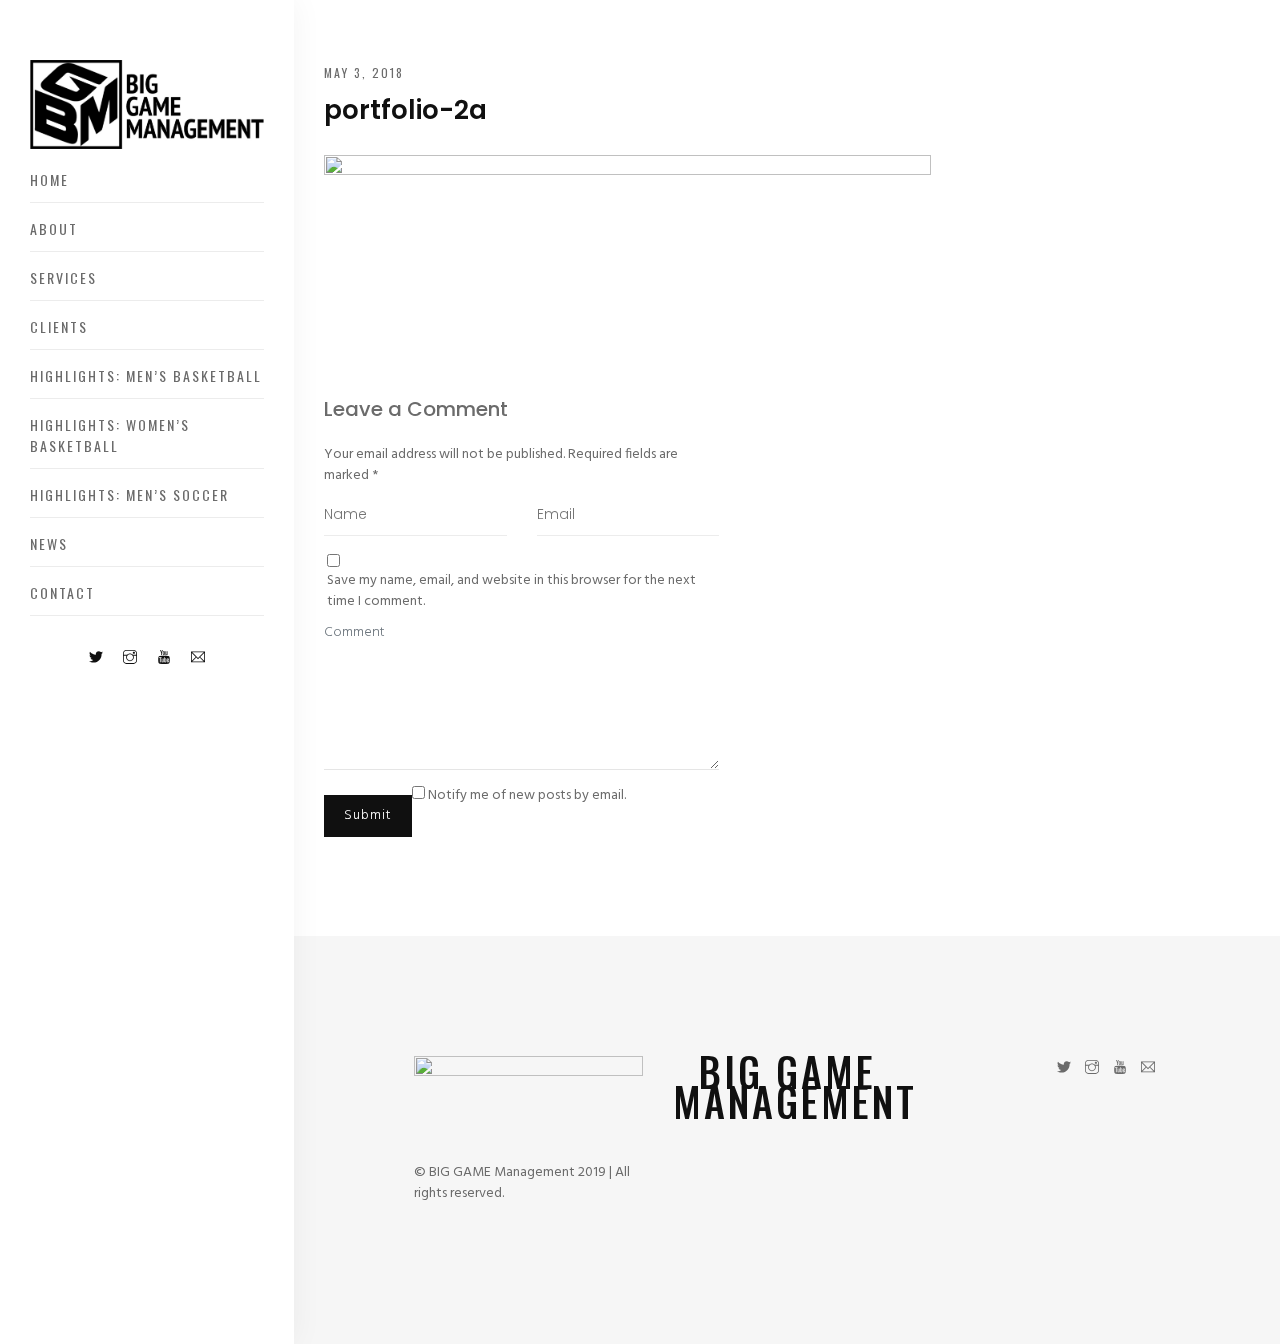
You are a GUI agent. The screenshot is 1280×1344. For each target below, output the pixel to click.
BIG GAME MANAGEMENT (795, 1086)
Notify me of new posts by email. (527, 795)
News (49, 543)
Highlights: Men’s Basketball (146, 375)
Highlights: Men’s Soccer (129, 494)
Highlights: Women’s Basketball (110, 435)
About (54, 228)
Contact (62, 592)
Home (49, 179)
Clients (59, 326)
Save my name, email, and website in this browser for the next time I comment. (511, 591)
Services (63, 277)
